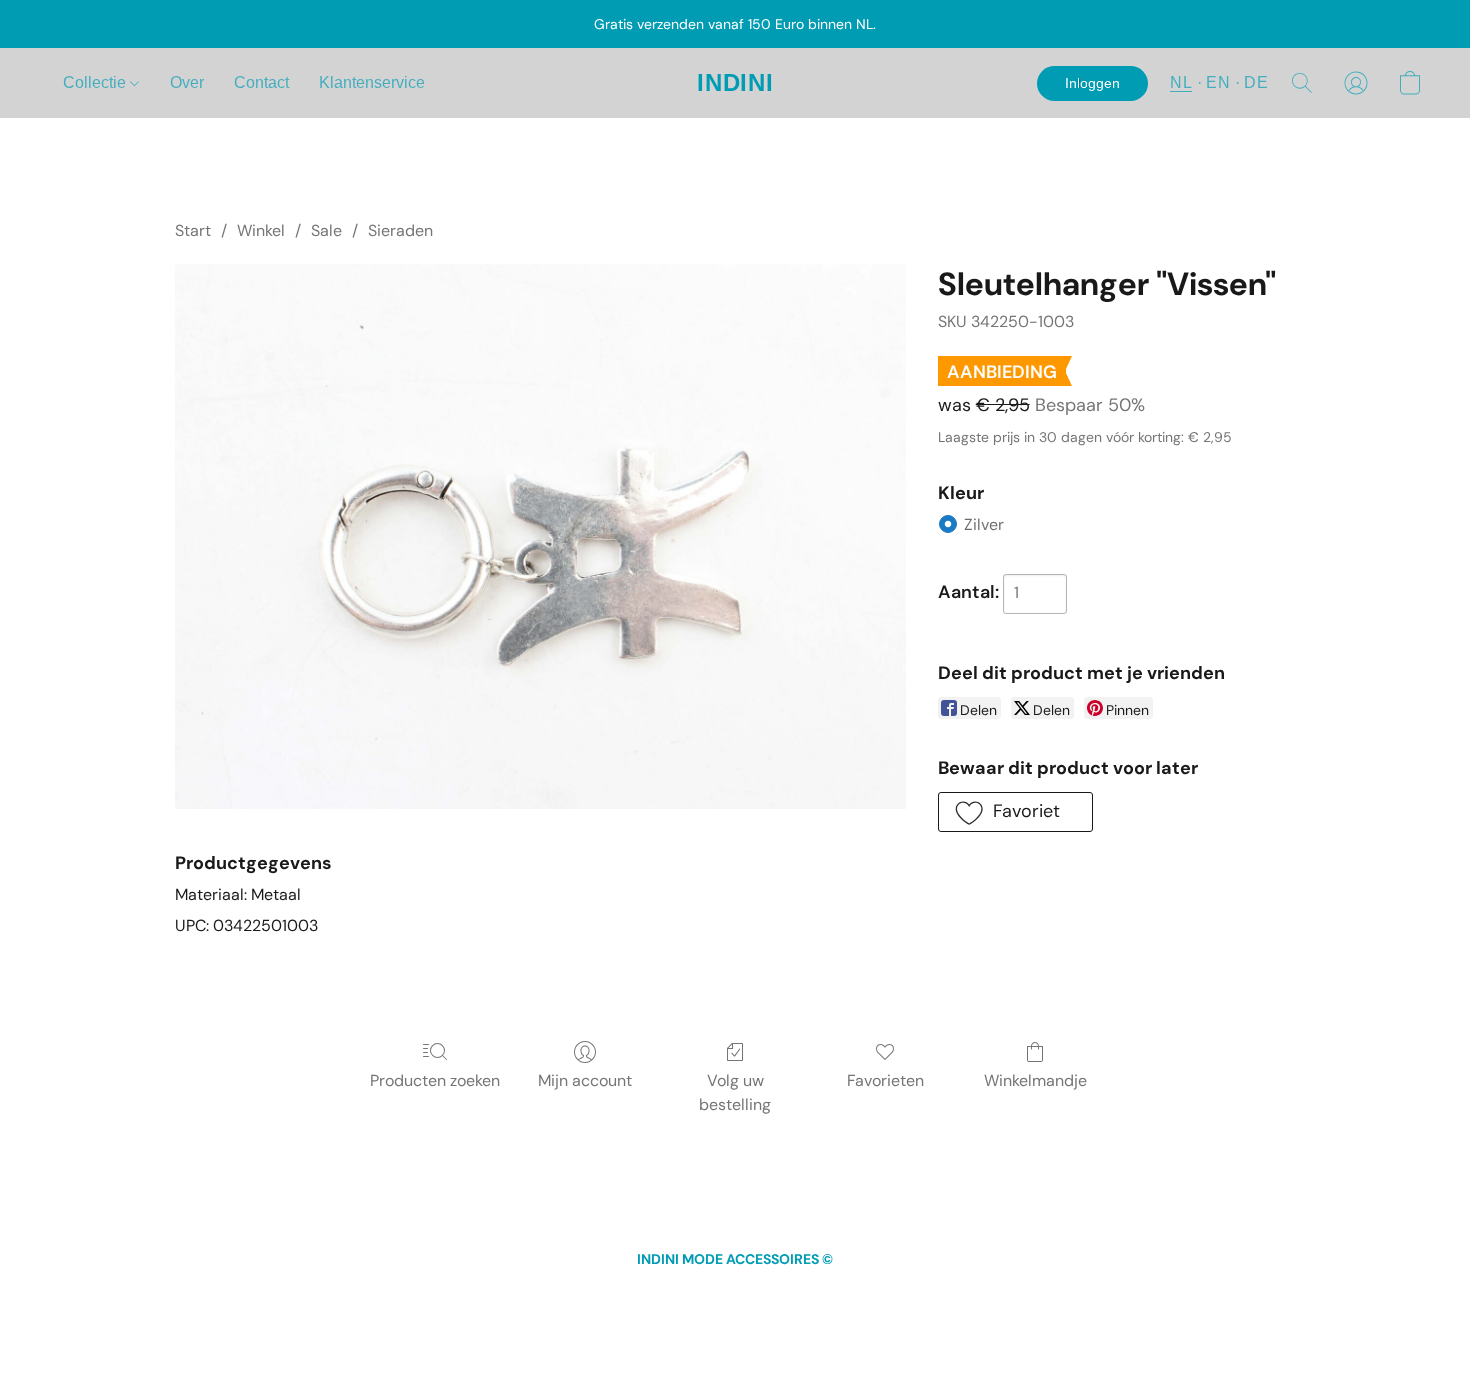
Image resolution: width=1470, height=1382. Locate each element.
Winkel (261, 230)
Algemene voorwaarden (645, 1296)
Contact (261, 82)
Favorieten (885, 1080)
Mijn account (585, 1080)
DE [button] (1256, 82)
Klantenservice (372, 82)
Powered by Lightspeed (735, 1328)
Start (193, 230)
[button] (735, 83)
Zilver (984, 524)
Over (187, 82)
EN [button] (1218, 82)
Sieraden (400, 230)
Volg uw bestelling (735, 1092)
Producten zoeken (435, 1080)
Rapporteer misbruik (960, 1296)
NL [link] (498, 1296)
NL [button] (1181, 82)
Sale (326, 230)
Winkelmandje (1035, 1080)
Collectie (96, 82)
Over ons (856, 1296)
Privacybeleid (772, 1296)
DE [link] (550, 1296)
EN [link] (524, 1296)
